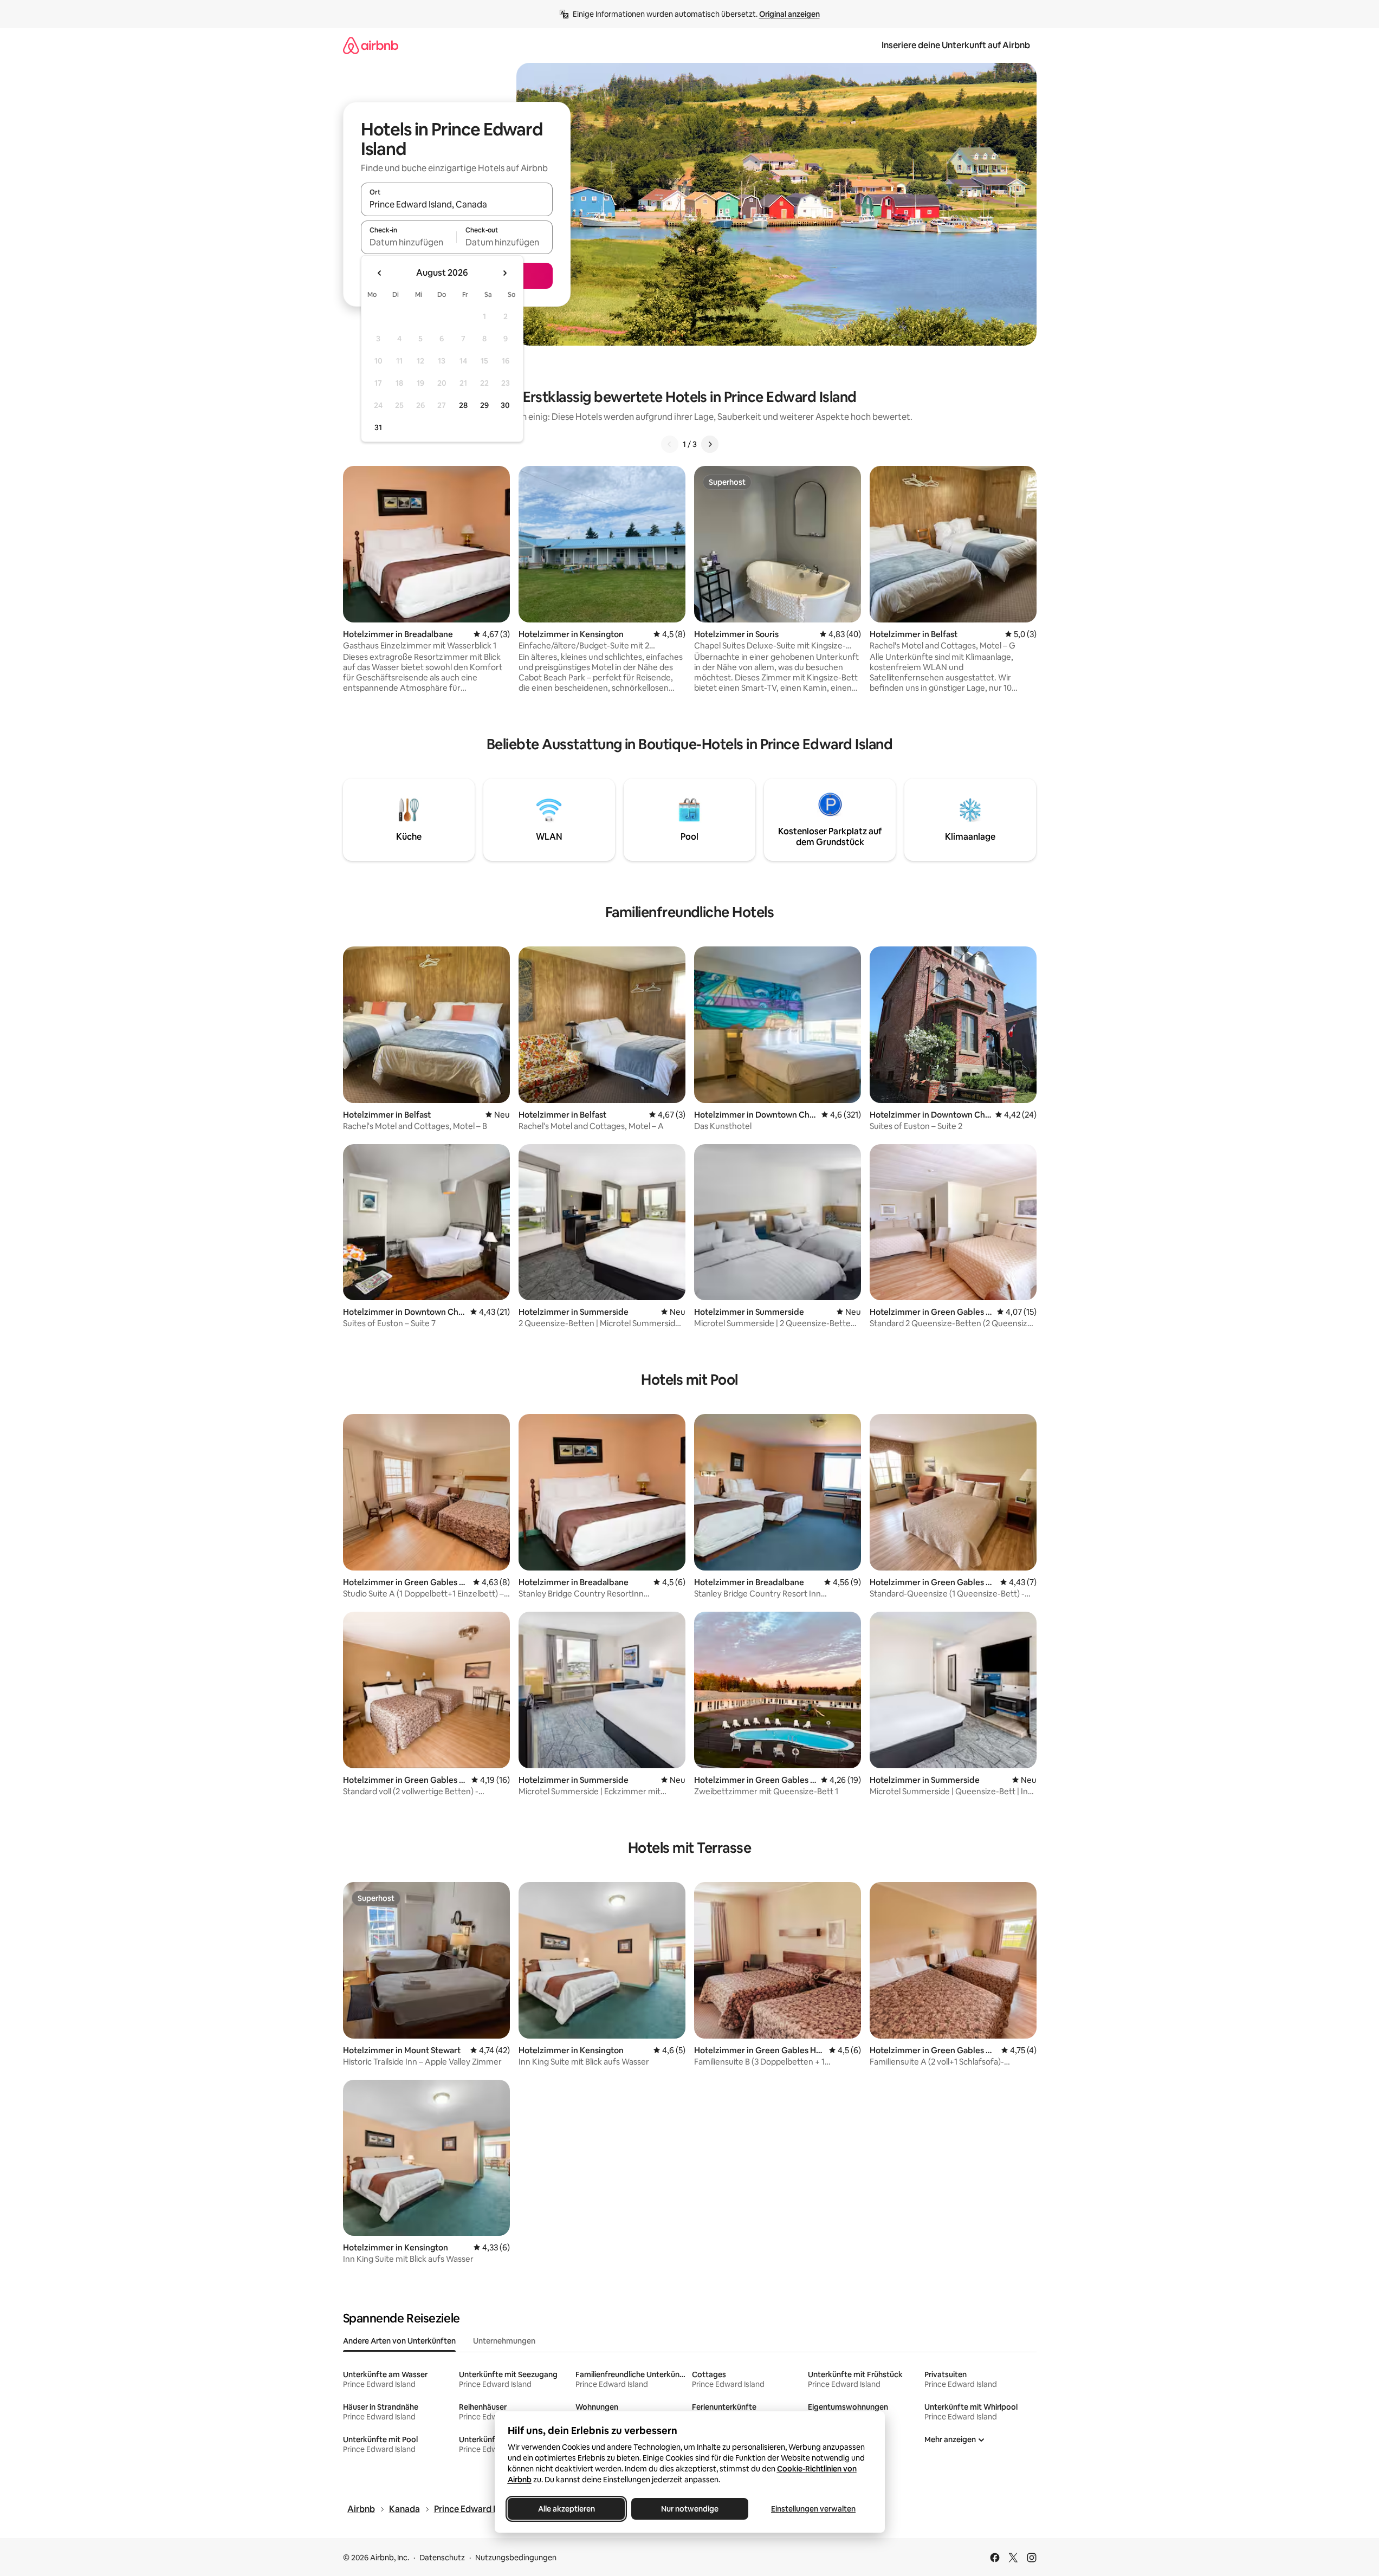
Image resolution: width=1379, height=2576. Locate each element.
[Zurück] (670, 444)
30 (505, 405)
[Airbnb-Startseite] (371, 45)
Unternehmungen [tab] (504, 2341)
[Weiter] (710, 444)
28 (463, 405)
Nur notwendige (690, 2509)
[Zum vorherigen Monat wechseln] (380, 273)
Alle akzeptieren (566, 2509)
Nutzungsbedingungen (516, 2558)
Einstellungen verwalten (813, 2509)
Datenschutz (442, 2558)
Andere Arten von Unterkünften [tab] (399, 2341)
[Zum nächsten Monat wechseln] (504, 273)
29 (484, 405)
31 (378, 427)
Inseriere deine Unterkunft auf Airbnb (956, 45)
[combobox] (457, 204)
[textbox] (409, 242)
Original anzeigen (789, 14)
